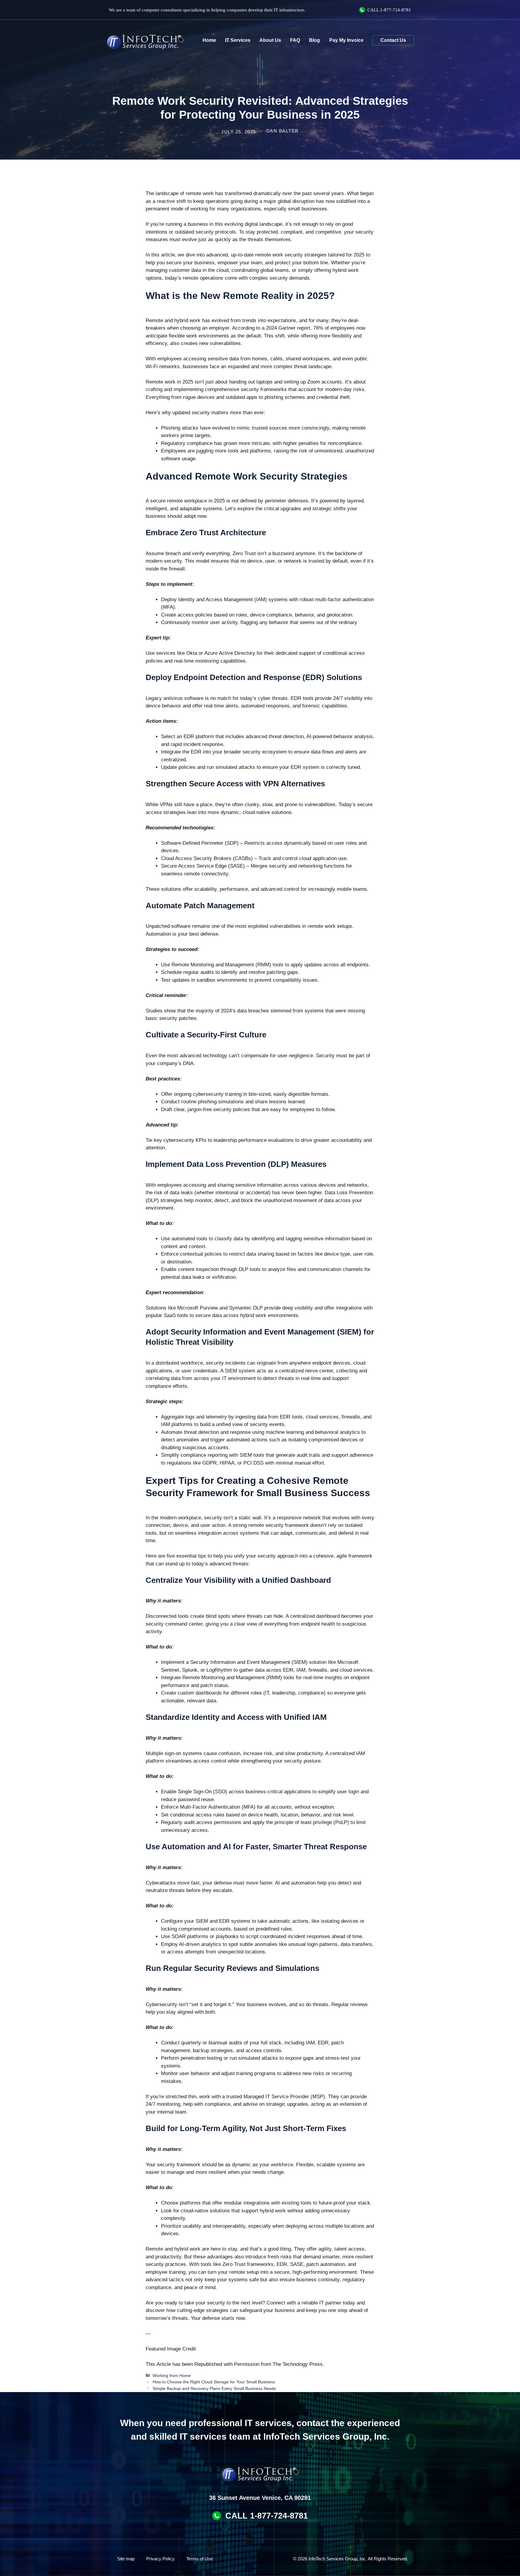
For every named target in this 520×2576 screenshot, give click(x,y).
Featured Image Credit (171, 2349)
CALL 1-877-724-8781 (267, 2516)
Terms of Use (200, 2559)
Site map (126, 2559)
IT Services (238, 40)
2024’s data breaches (245, 1011)
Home (209, 40)
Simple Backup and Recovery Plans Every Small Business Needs (214, 2388)
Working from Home (172, 2376)
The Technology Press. (298, 2364)
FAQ (295, 40)
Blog (314, 40)
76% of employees (334, 328)
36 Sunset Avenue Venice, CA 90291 (260, 2498)
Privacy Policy (160, 2559)
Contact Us (393, 40)
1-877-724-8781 (396, 10)
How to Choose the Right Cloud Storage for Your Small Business (214, 2382)
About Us (270, 40)
